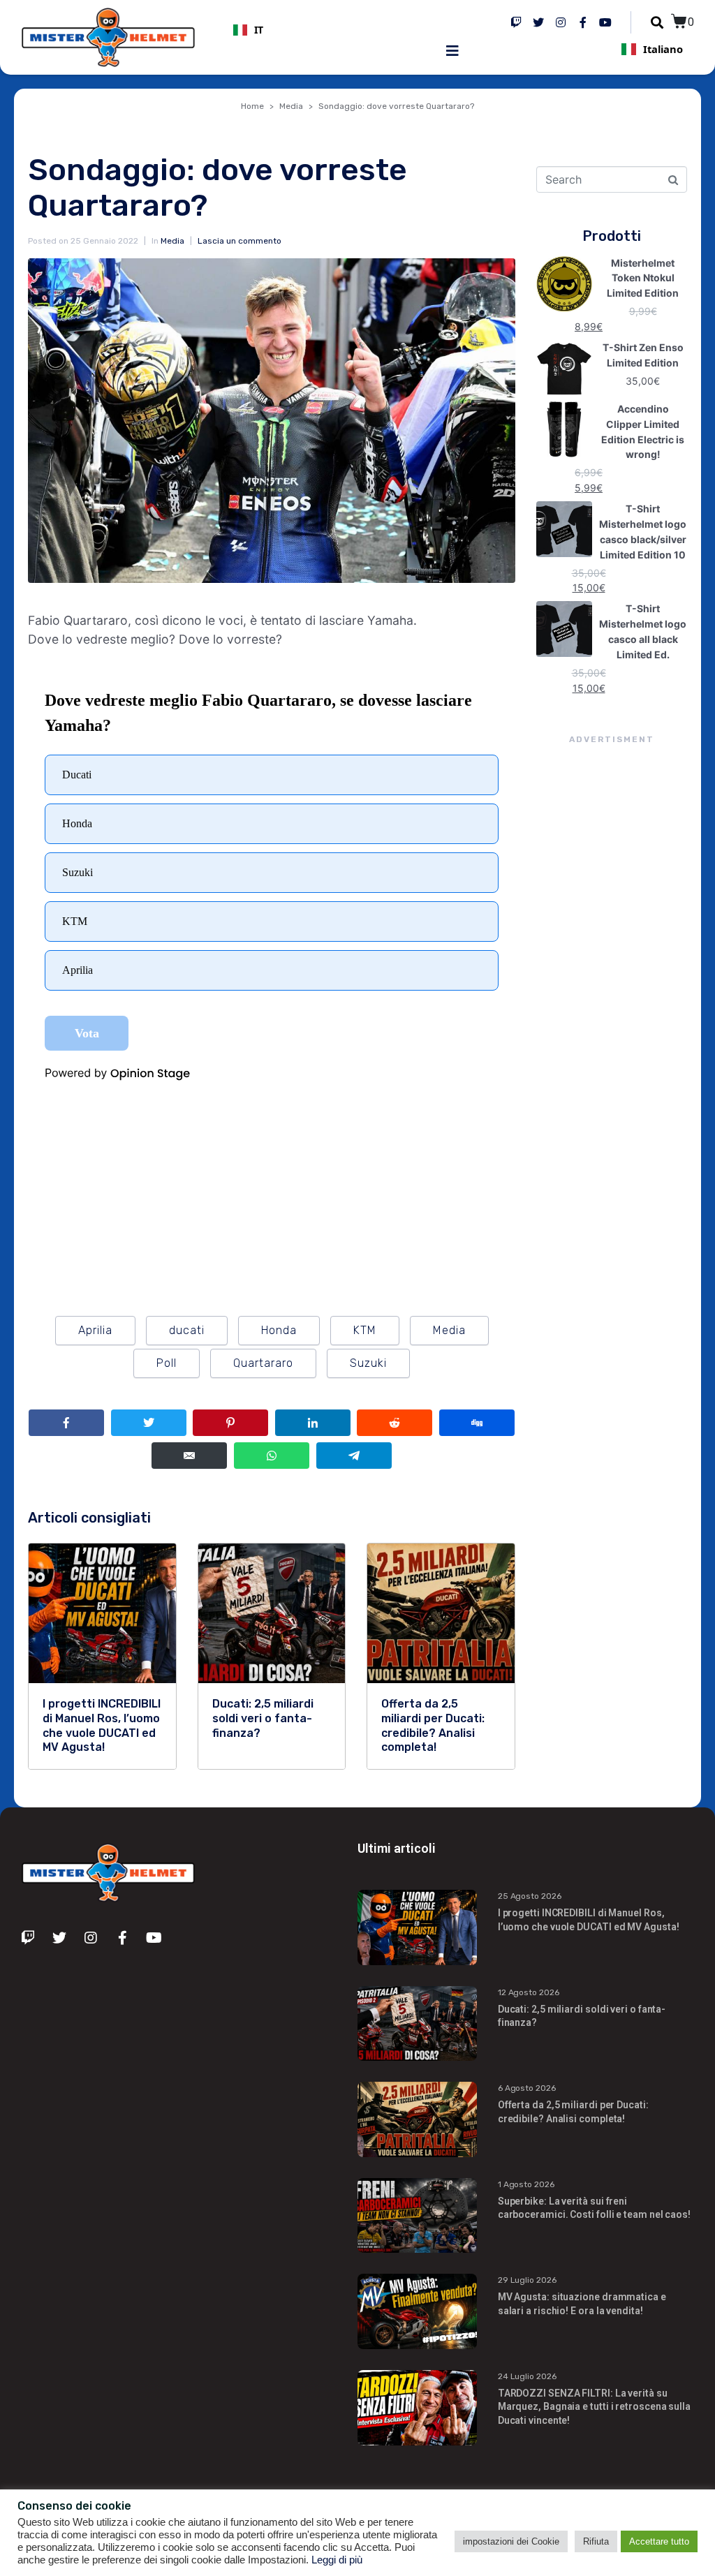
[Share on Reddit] (395, 1423)
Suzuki (368, 1363)
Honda (279, 1330)
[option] (340, 30)
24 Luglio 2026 (527, 2376)
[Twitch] (516, 22)
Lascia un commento (239, 241)
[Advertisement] (612, 1002)
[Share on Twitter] (149, 1423)
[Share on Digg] (477, 1423)
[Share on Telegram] (354, 1456)
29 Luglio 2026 (527, 2280)
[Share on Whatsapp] (272, 1456)
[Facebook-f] (583, 22)
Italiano (663, 49)
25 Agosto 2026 (530, 1896)
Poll (167, 1363)
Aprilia (95, 1330)
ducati (187, 1330)
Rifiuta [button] (596, 2541)
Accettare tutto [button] (659, 2541)
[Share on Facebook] (66, 1423)
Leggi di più (337, 2560)
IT (259, 30)
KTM (365, 1330)
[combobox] (340, 30)
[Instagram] (561, 22)
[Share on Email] (189, 1456)
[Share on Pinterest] (230, 1423)
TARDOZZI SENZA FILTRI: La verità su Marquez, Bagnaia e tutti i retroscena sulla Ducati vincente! (594, 2407)
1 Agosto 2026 (526, 2184)
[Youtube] (605, 22)
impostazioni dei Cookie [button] (511, 2541)
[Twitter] (538, 22)
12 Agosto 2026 (529, 1992)
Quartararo (263, 1363)
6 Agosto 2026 (527, 2088)
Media (172, 241)
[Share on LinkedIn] (313, 1423)
